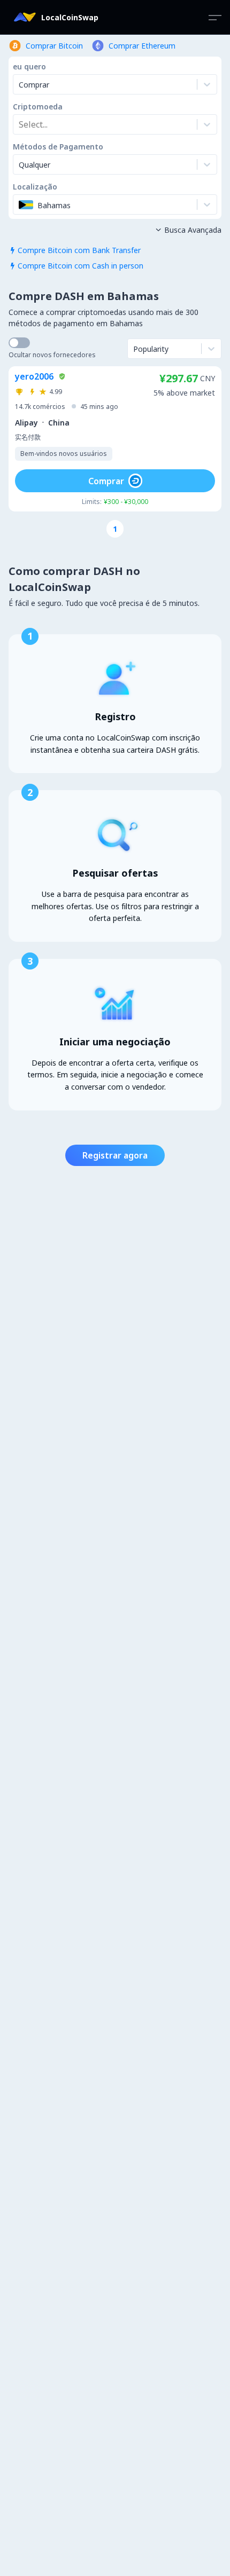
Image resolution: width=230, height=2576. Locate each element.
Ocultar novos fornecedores (52, 355)
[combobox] (20, 124)
